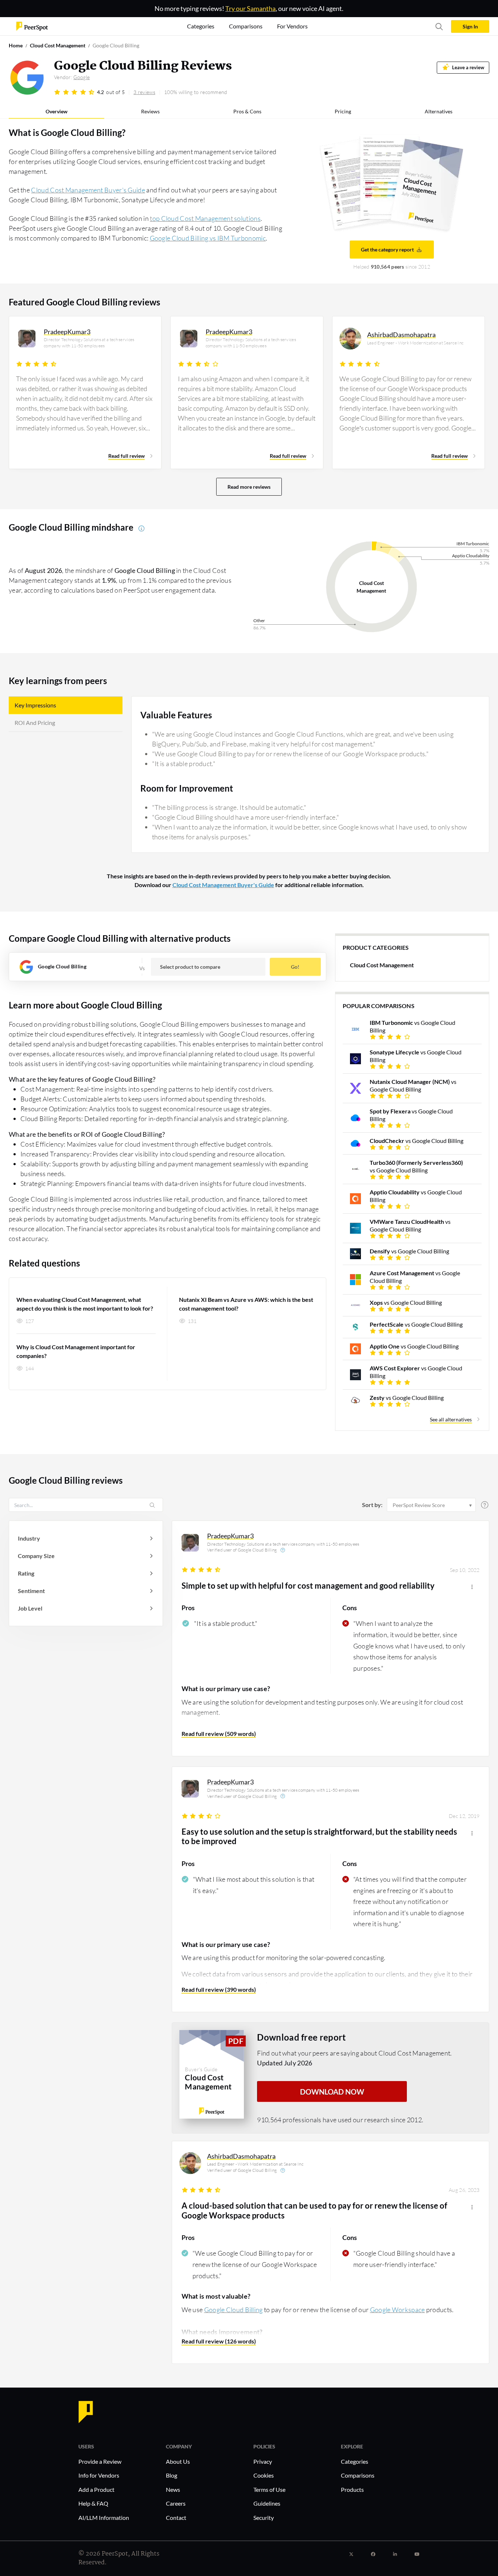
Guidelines (267, 2503)
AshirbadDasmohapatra (241, 2156)
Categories (355, 2461)
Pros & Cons (247, 111)
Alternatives (439, 111)
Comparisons (358, 2475)
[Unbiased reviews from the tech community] (32, 26)
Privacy (263, 2461)
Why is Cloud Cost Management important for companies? (76, 1351)
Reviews (150, 111)
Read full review (127, 456)
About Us (178, 2461)
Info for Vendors (99, 2475)
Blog (172, 2475)
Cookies (264, 2475)
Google (81, 77)
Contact (176, 2518)
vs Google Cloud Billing (413, 1026)
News (173, 2489)
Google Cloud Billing (234, 2310)
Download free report (301, 2037)
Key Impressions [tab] (35, 705)
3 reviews (144, 92)
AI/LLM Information (104, 2518)
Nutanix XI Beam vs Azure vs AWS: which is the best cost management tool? (246, 1304)
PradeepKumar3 (230, 1536)
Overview (57, 111)
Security (264, 2518)
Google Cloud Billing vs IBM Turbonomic (208, 238)
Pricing (343, 111)
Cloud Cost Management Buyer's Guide (88, 190)
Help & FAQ (93, 2503)
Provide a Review (100, 2461)
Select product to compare (190, 967)
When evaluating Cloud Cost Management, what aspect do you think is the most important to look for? (85, 1304)
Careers (176, 2503)
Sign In (470, 26)
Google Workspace (398, 2310)
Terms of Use (269, 2489)
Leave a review (468, 68)
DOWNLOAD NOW (332, 2092)
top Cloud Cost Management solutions (205, 218)
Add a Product (96, 2489)
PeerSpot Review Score (419, 1505)
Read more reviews (249, 487)
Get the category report (387, 249)
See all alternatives (451, 1419)
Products (352, 2489)
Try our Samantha (250, 8)
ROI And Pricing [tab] (35, 723)
